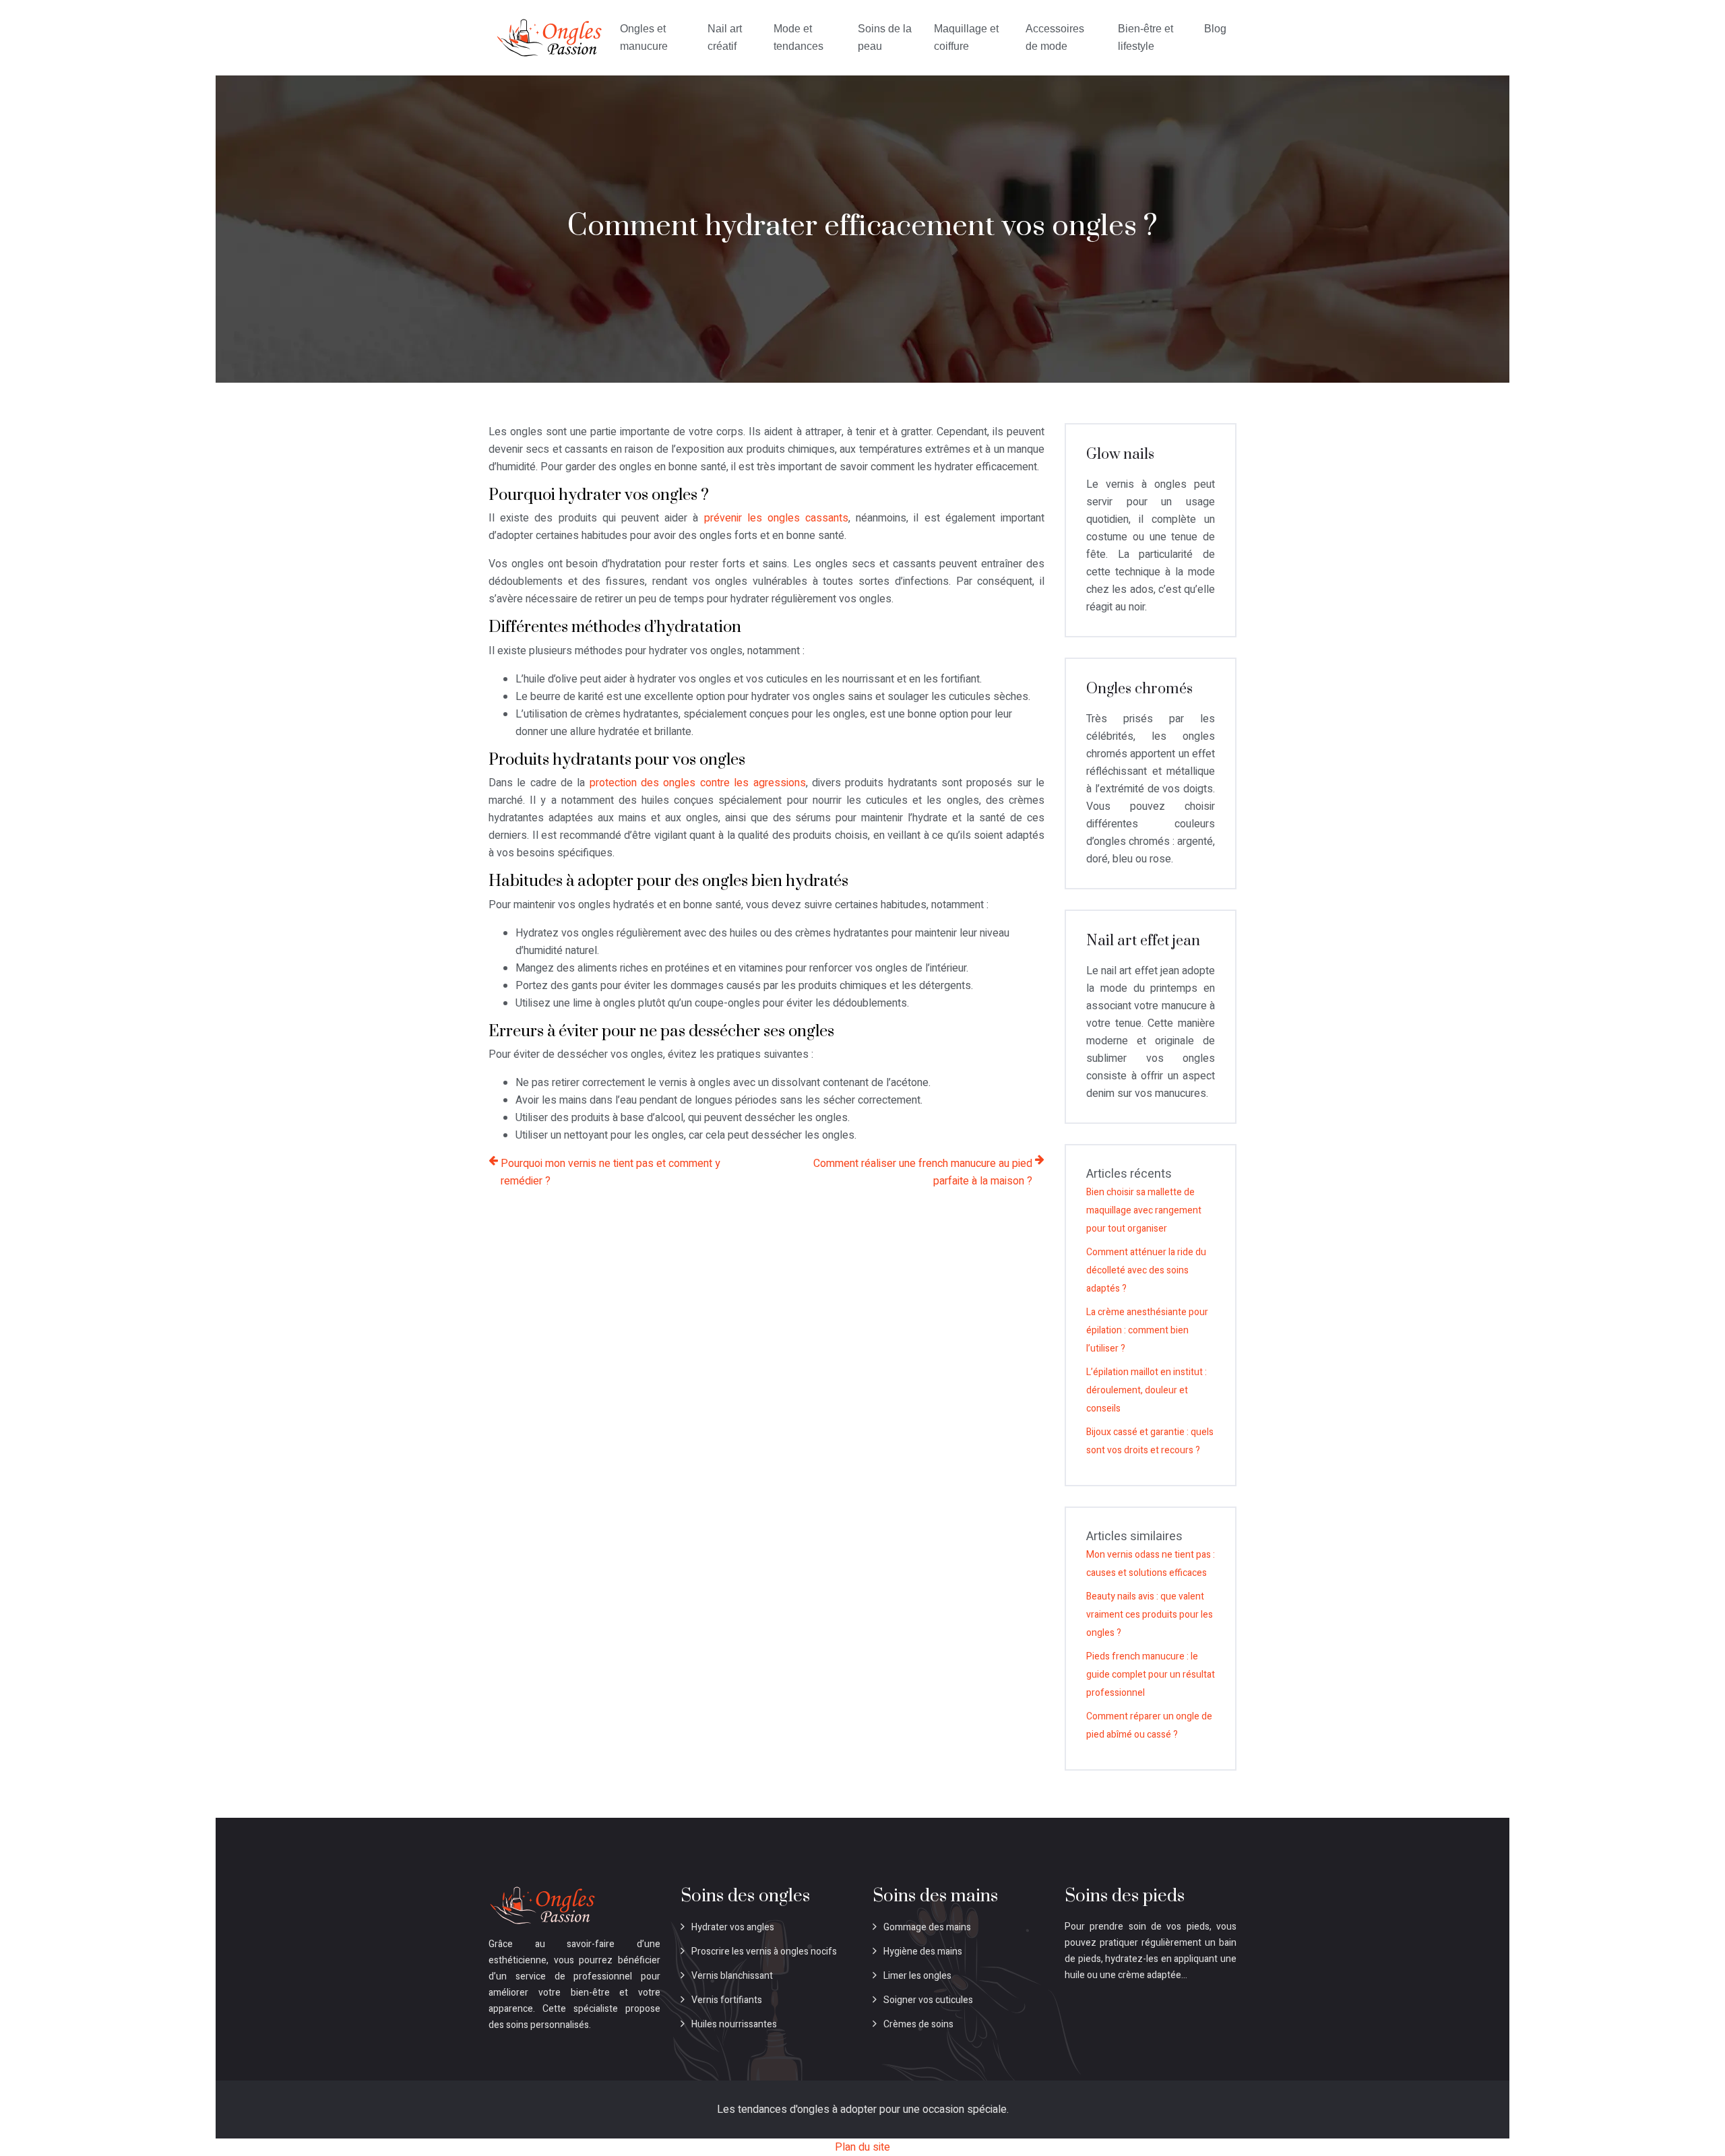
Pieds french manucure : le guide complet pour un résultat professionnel (1151, 1675)
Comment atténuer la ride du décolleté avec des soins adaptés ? (1146, 1270)
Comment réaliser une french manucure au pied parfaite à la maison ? (923, 1172)
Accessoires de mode (1055, 37)
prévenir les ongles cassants (777, 518)
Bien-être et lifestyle (1146, 37)
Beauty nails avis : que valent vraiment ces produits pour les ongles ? (1150, 1615)
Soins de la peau (885, 37)
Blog (1215, 29)
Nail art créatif (725, 37)
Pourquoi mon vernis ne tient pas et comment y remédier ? (610, 1172)
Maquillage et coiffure (966, 37)
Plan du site (862, 2147)
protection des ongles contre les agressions (698, 783)
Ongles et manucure (644, 37)
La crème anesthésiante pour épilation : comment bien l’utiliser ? (1147, 1330)
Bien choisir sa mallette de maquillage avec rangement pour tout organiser (1144, 1210)
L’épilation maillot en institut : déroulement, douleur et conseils (1147, 1390)
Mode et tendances (798, 37)
